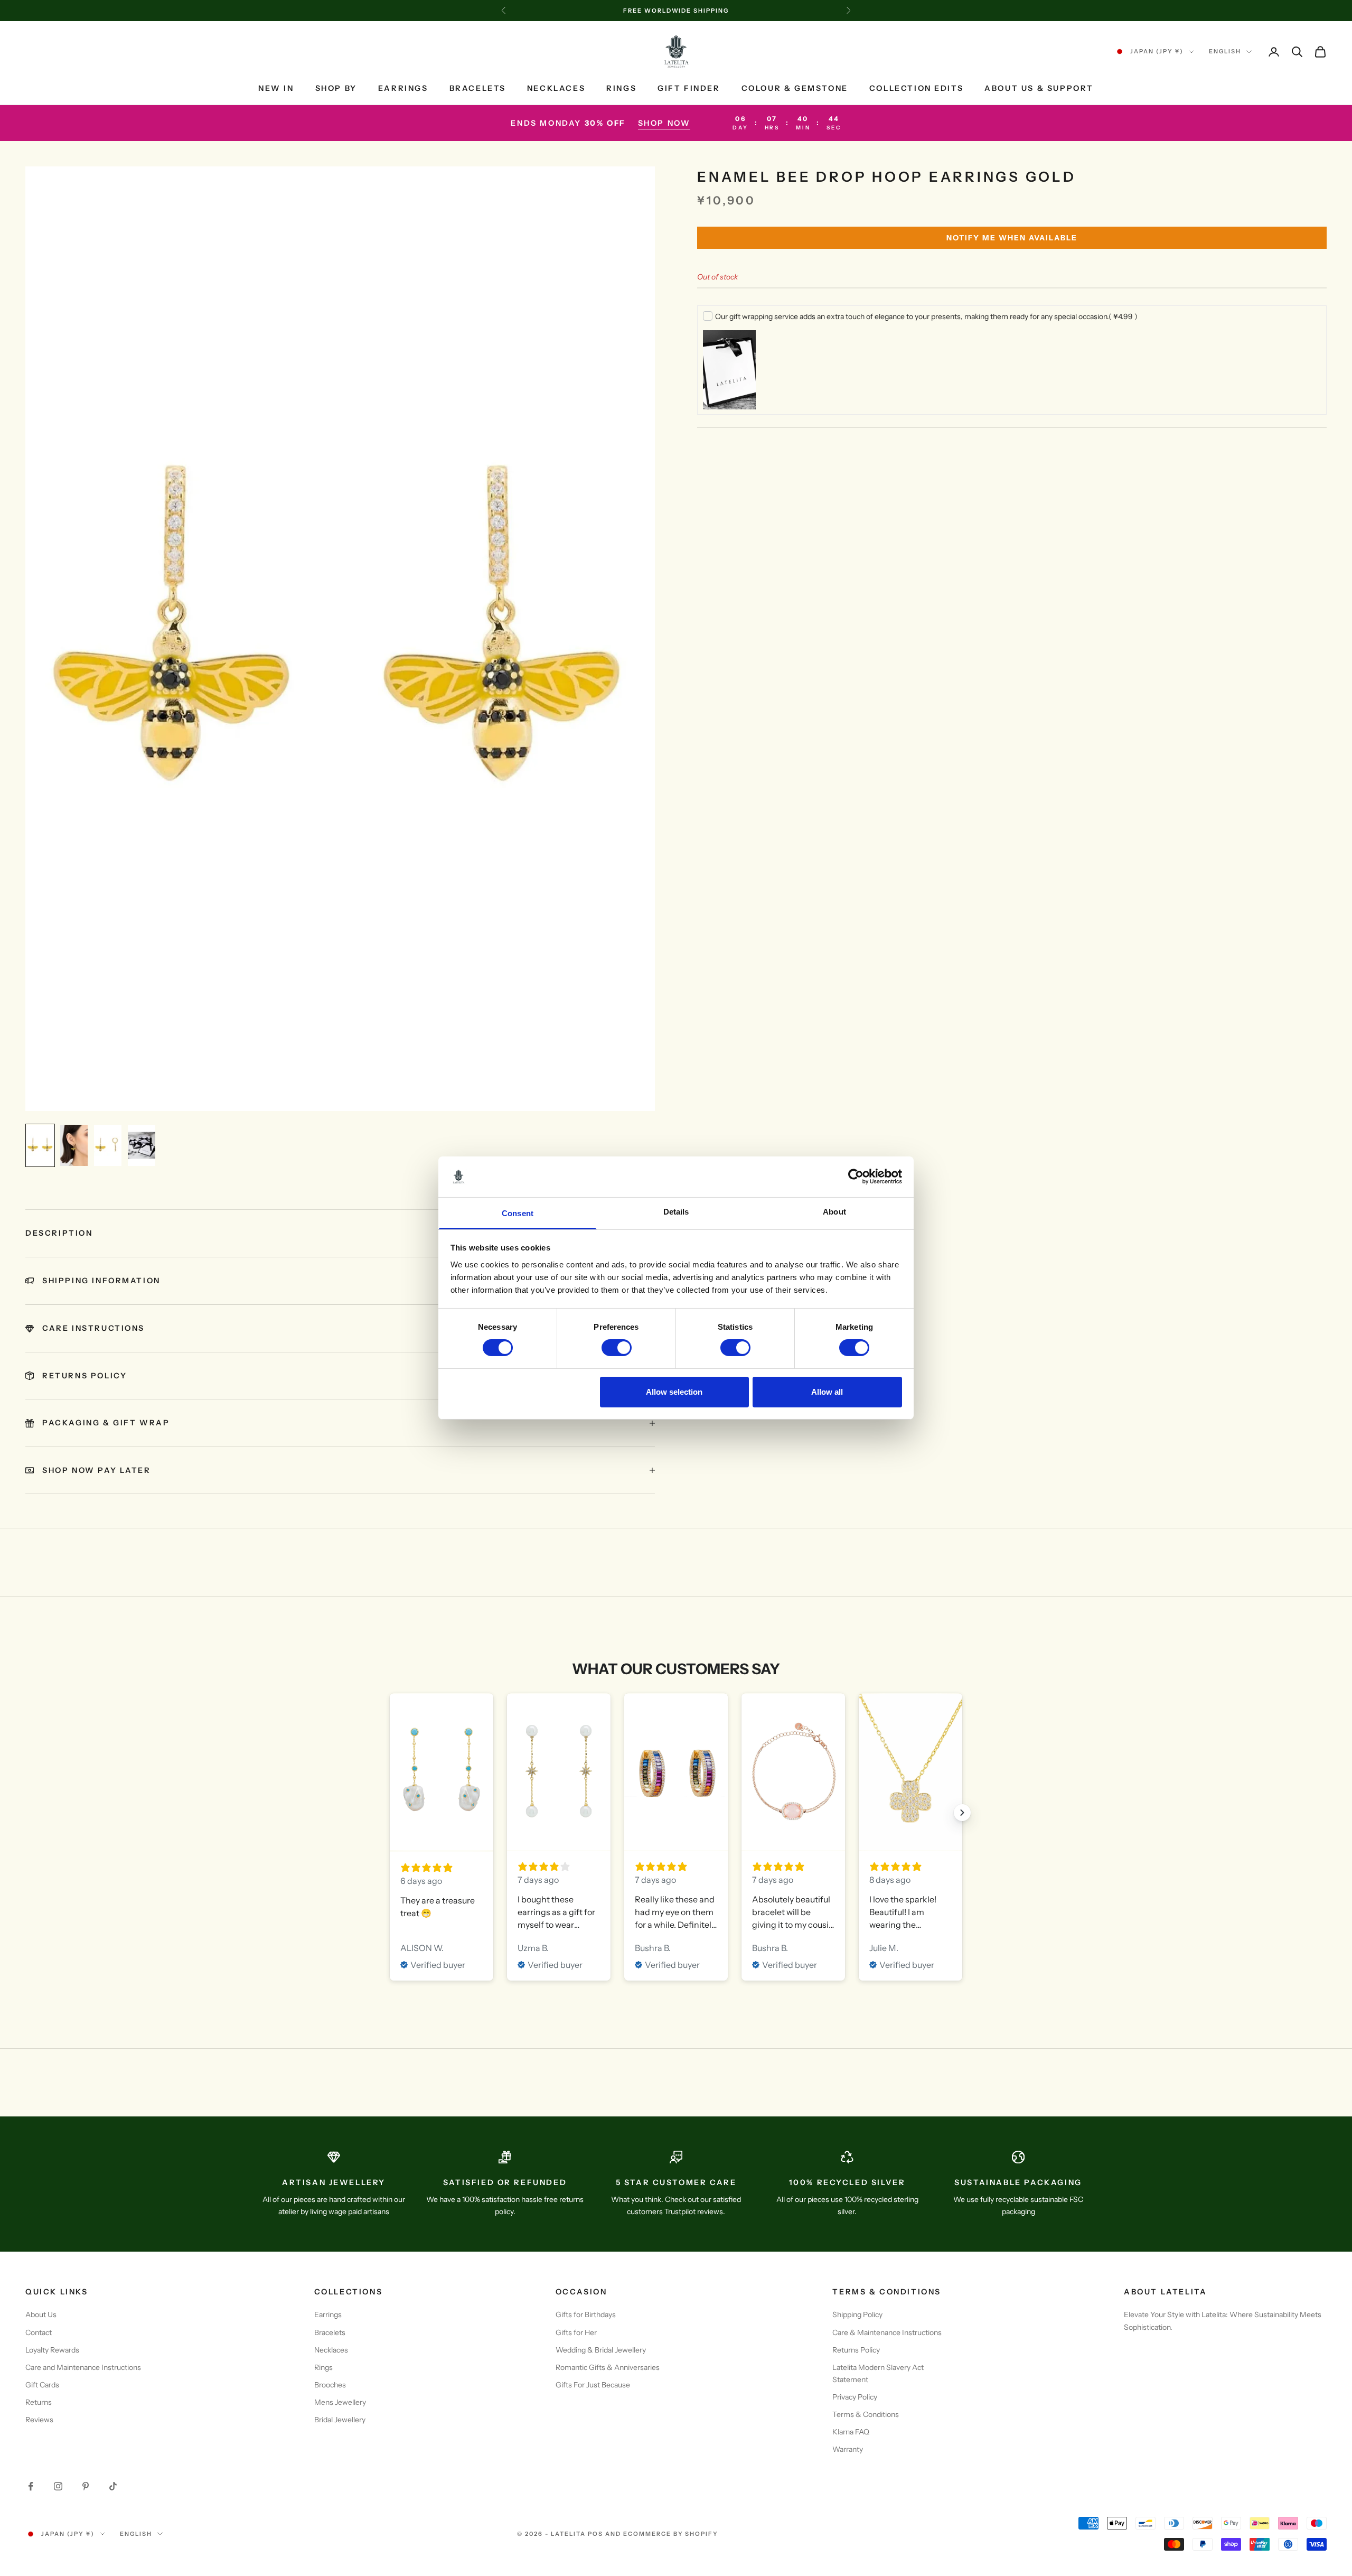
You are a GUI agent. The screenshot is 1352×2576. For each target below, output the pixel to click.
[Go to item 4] (142, 1145)
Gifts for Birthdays (586, 2314)
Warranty (848, 2449)
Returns (39, 2402)
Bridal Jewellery (340, 2420)
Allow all (827, 1392)
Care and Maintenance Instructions (83, 2367)
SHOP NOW (664, 123)
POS (595, 2534)
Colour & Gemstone (795, 88)
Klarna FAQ (851, 2432)
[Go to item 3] (108, 1145)
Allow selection (674, 1392)
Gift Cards (42, 2385)
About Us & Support (1039, 88)
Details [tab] (676, 1212)
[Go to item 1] (40, 1145)
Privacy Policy (855, 2397)
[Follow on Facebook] (31, 2486)
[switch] (617, 1348)
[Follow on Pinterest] (86, 2486)
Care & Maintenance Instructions (887, 2332)
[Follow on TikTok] (113, 2486)
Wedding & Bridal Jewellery (601, 2350)
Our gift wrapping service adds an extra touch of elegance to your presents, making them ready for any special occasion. (926, 316)
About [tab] (834, 1212)
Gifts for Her (576, 2332)
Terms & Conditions (866, 2414)
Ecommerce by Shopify (671, 2534)
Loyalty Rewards (52, 2350)
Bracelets (478, 88)
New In (276, 88)
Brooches (330, 2385)
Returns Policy (856, 2350)
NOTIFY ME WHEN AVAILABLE (1012, 238)
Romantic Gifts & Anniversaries (608, 2367)
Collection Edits (916, 88)
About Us (41, 2314)
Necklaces (556, 88)
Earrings (403, 88)
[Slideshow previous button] (390, 1813)
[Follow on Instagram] (58, 2486)
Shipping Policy (857, 2314)
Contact (39, 2332)
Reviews (39, 2420)
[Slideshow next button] (962, 1813)
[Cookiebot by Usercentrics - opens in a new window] (856, 1177)
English (1225, 52)
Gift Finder (689, 88)
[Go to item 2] (74, 1145)
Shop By (336, 88)
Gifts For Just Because (593, 2385)
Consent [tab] (518, 1213)
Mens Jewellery (340, 2402)
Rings (621, 88)
